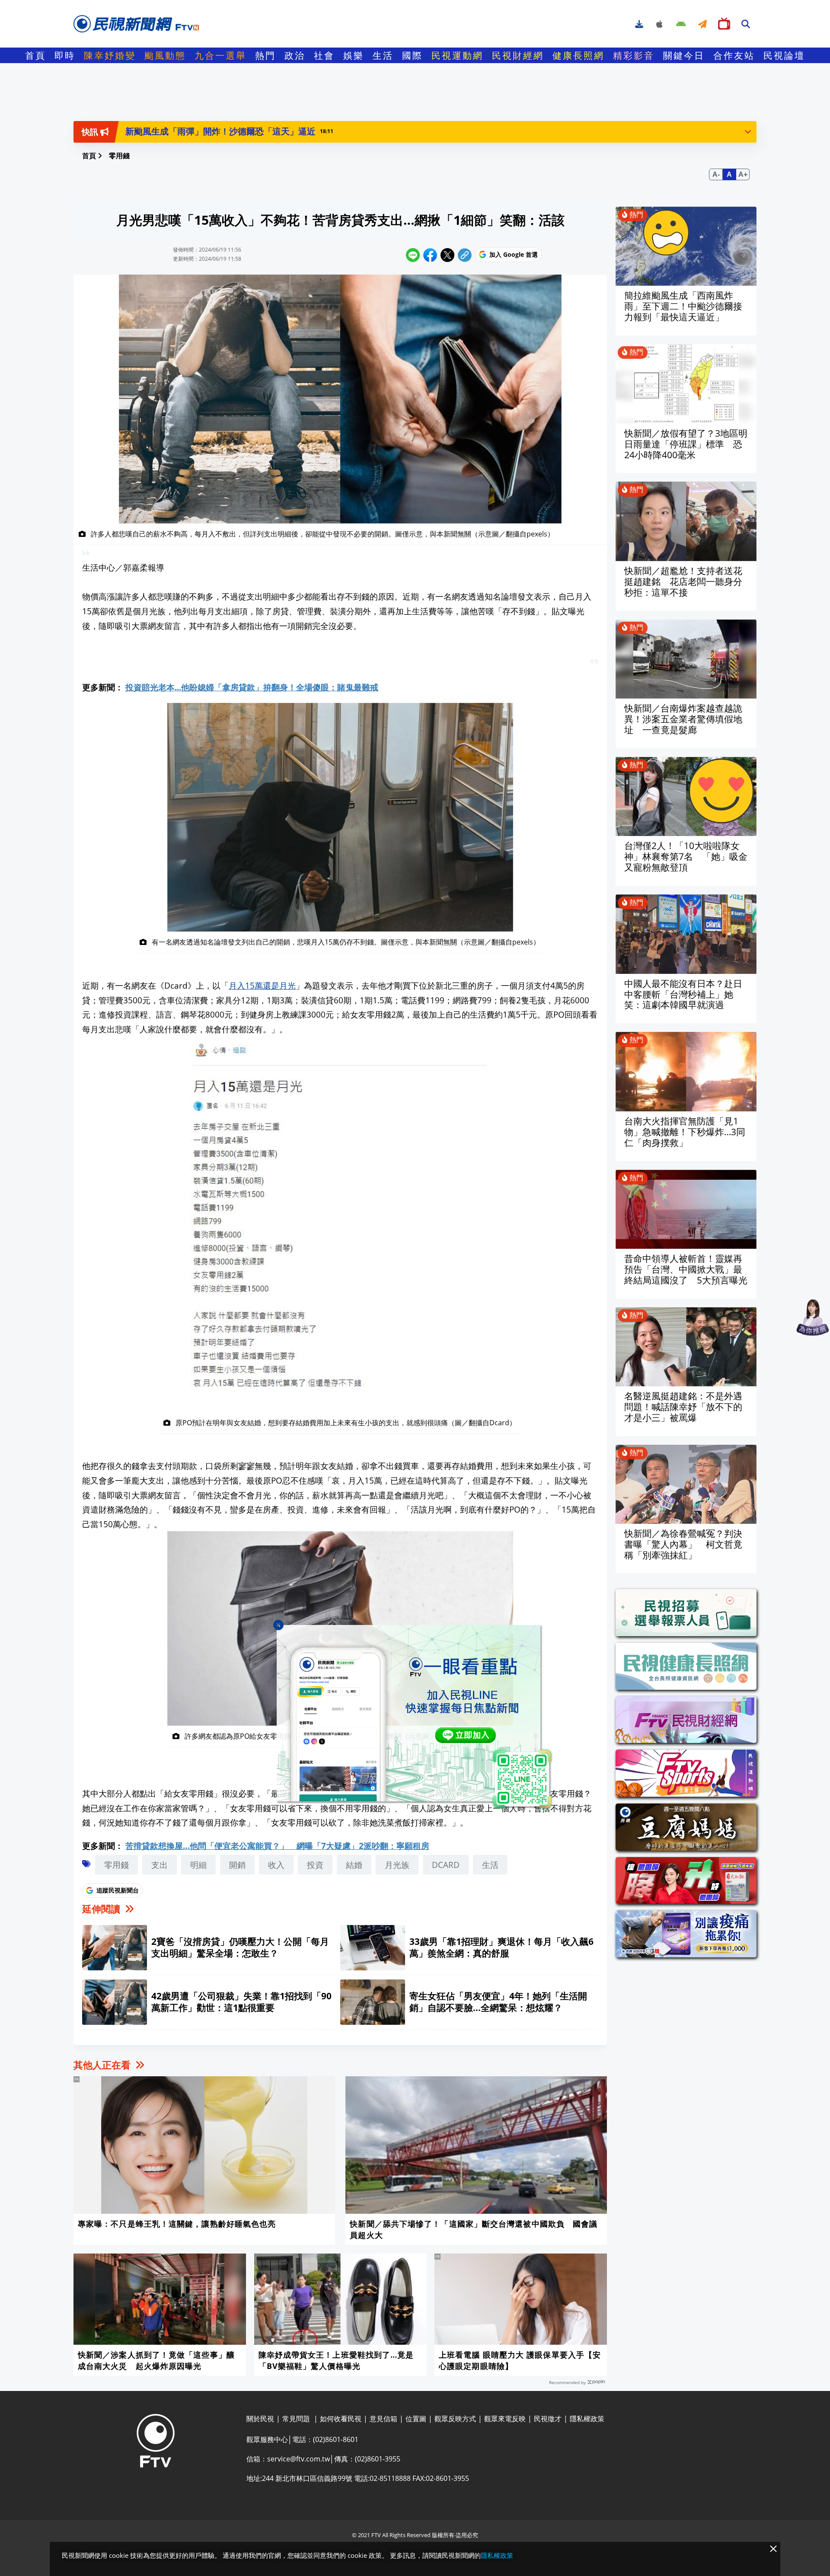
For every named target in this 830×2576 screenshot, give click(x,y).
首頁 (35, 55)
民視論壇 (784, 55)
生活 (383, 55)
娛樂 (354, 55)
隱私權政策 (497, 2555)
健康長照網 (578, 55)
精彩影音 (634, 55)
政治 (295, 55)
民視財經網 (518, 55)
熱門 (265, 55)
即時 (65, 55)
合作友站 (734, 55)
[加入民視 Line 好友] (415, 1717)
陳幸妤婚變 (110, 55)
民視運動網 (457, 55)
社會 (324, 55)
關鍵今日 (684, 55)
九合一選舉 (220, 55)
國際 (412, 55)
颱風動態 (165, 55)
